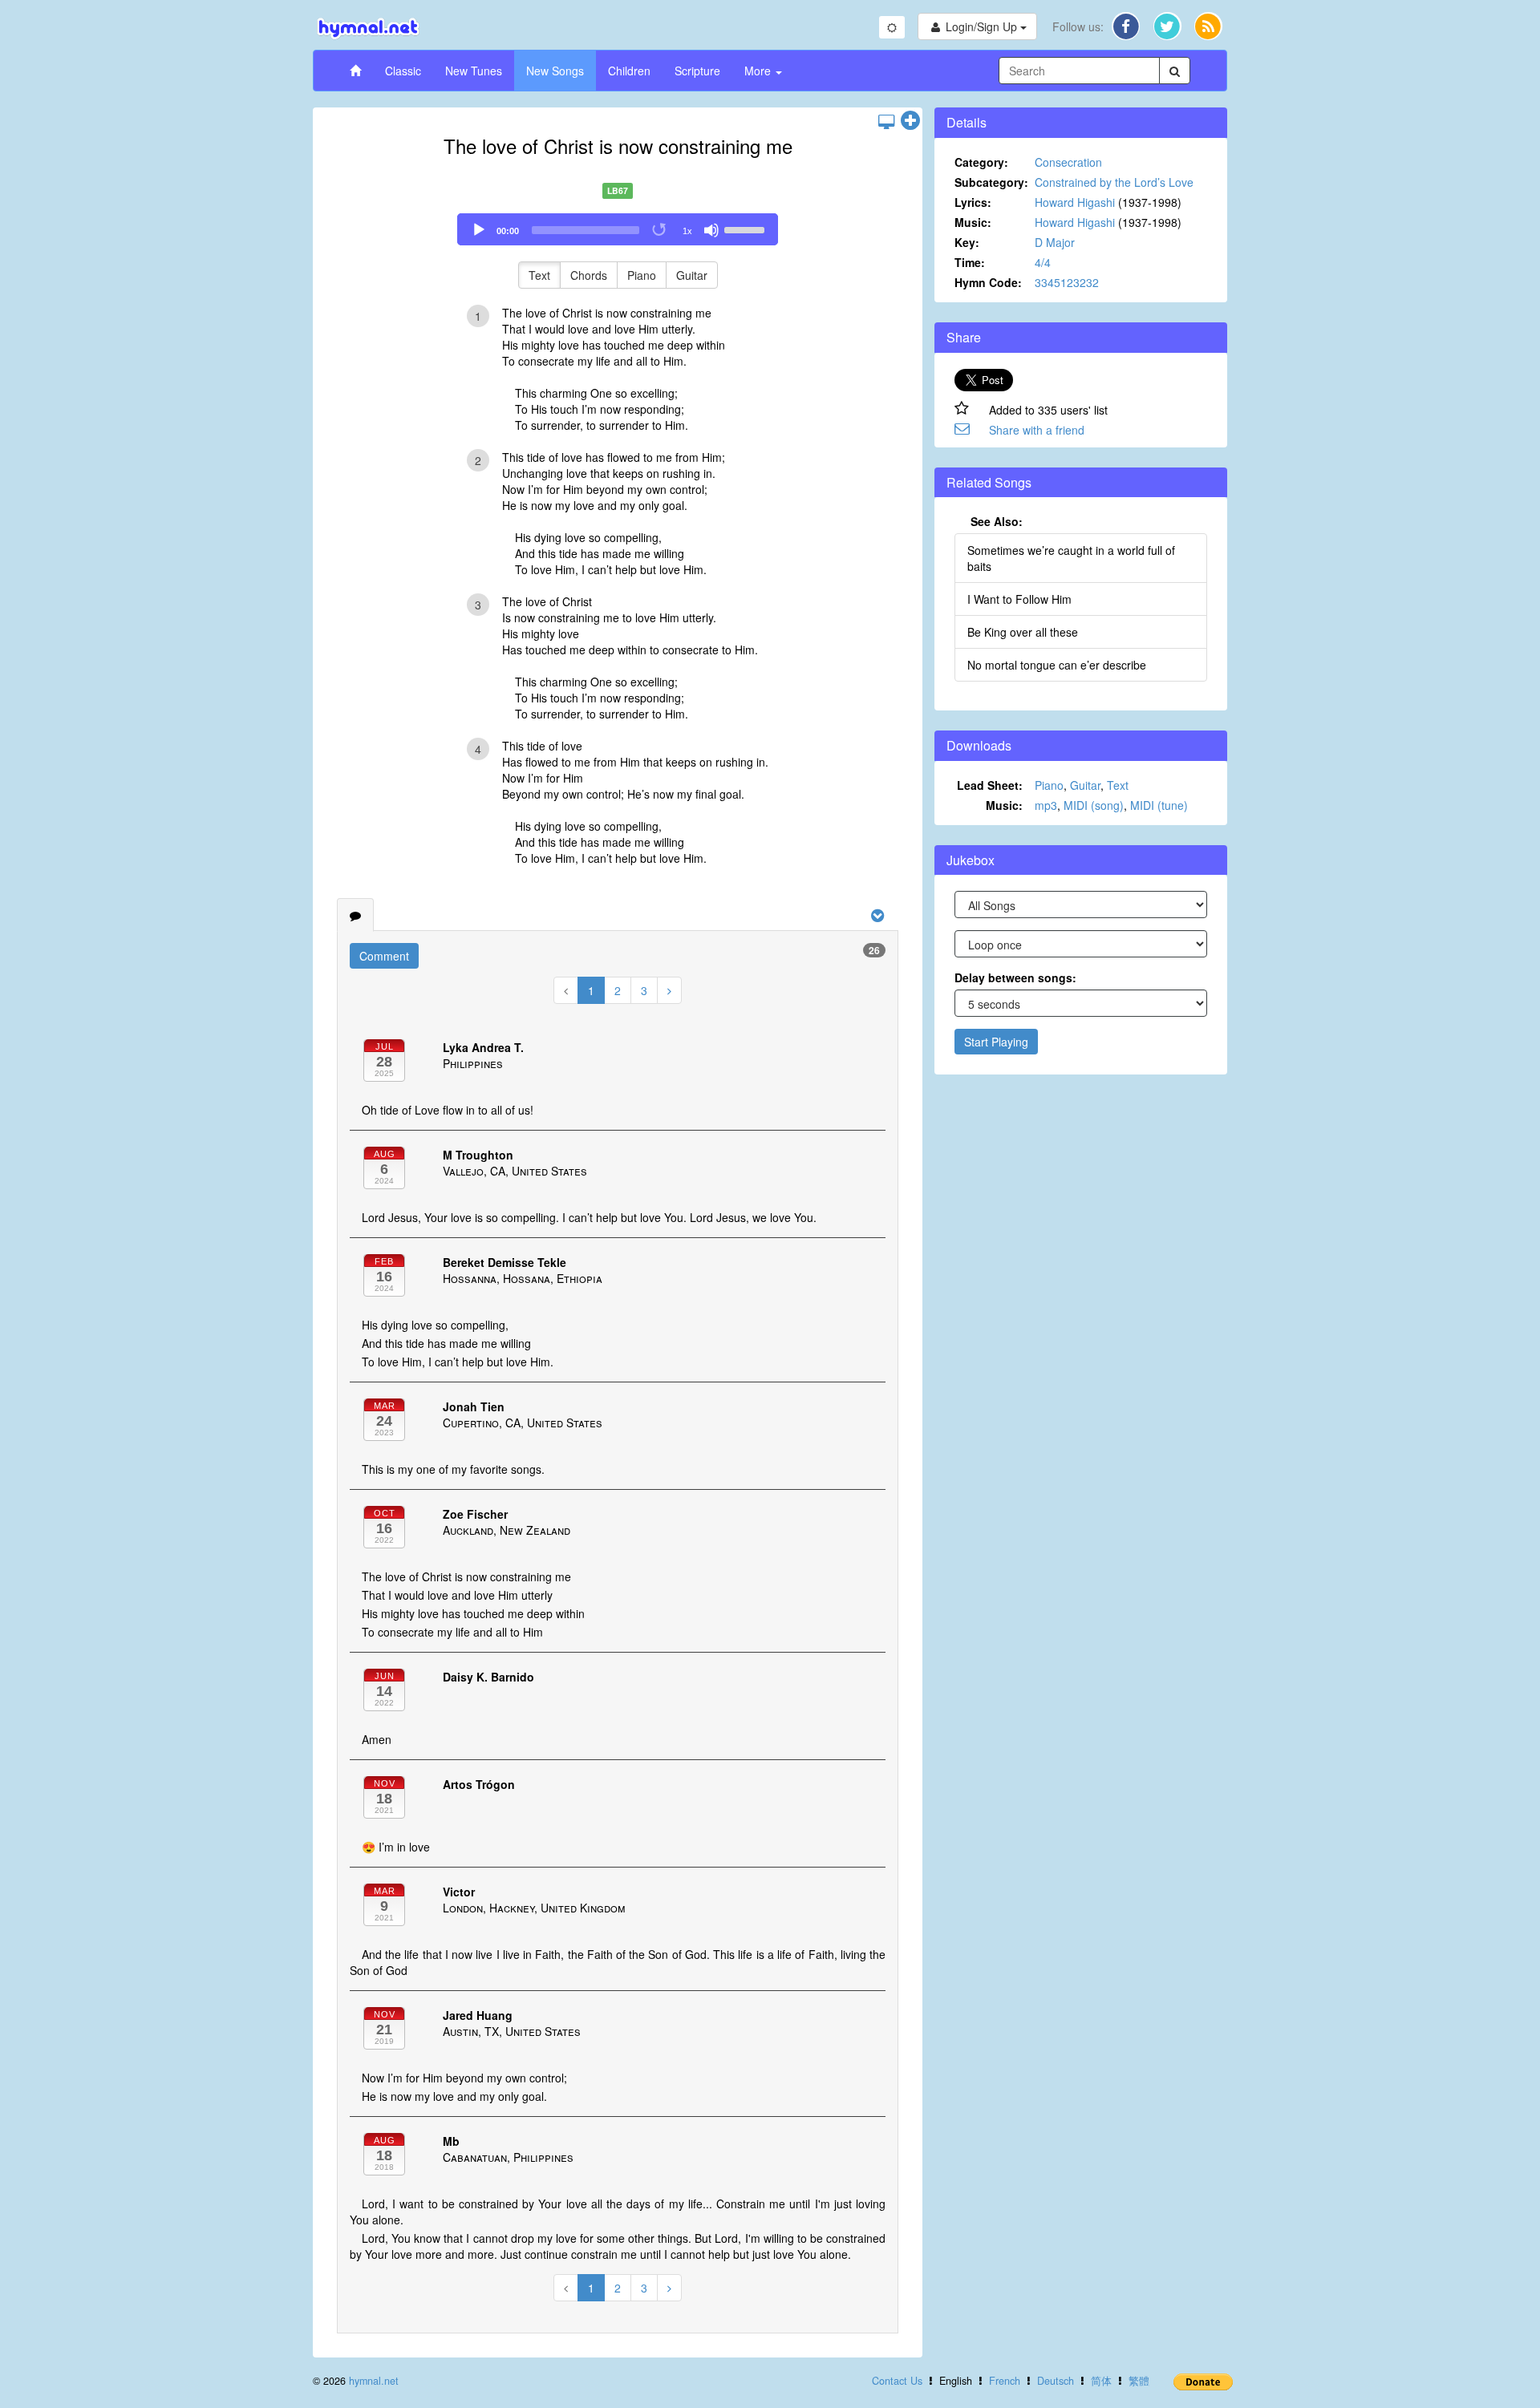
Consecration (1068, 162)
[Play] (479, 230)
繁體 (1139, 2381)
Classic (403, 71)
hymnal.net (374, 2381)
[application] (618, 229)
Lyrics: (973, 202)
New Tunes (474, 71)
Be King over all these (1023, 632)
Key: (967, 242)
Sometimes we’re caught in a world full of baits (1071, 558)
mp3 (1046, 805)
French (1005, 2381)
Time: (970, 262)
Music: (973, 222)
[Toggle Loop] (660, 230)
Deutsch (1056, 2381)
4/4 (1043, 262)
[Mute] (711, 230)
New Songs (555, 71)
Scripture (697, 71)
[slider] (747, 229)
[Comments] (355, 915)
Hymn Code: (988, 282)
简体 (1101, 2381)
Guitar (692, 275)
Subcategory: (991, 182)
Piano (642, 275)
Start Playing (996, 1042)
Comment (384, 956)
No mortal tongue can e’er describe (1057, 665)
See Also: (997, 521)
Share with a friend (1037, 430)
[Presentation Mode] (886, 121)
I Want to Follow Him (1019, 599)
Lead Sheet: (990, 785)
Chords (589, 275)
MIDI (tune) (1159, 805)
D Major (1055, 242)
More (759, 71)
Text (539, 275)
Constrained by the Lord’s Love (1114, 182)
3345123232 (1067, 282)
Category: (981, 162)
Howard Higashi (1075, 202)
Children (629, 71)
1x (687, 231)
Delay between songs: (1015, 977)
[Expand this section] (910, 121)
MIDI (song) (1094, 805)
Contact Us (897, 2381)
